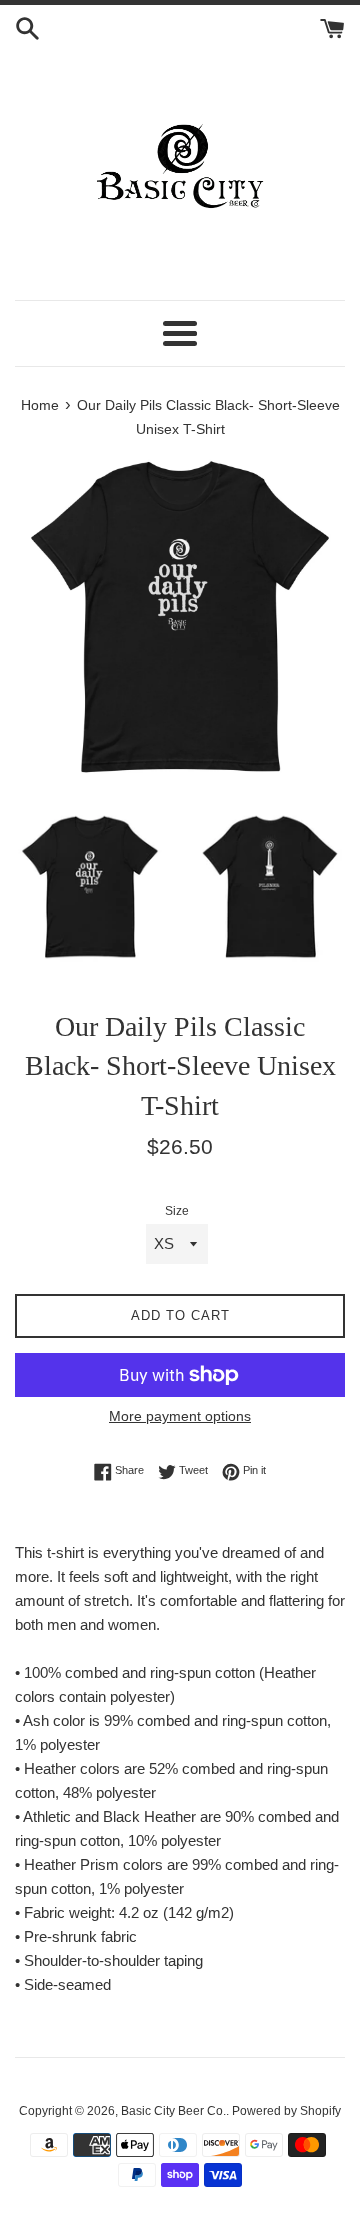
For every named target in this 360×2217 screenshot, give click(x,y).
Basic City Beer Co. (173, 2111)
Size (177, 1211)
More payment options (180, 1416)
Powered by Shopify (286, 2111)
